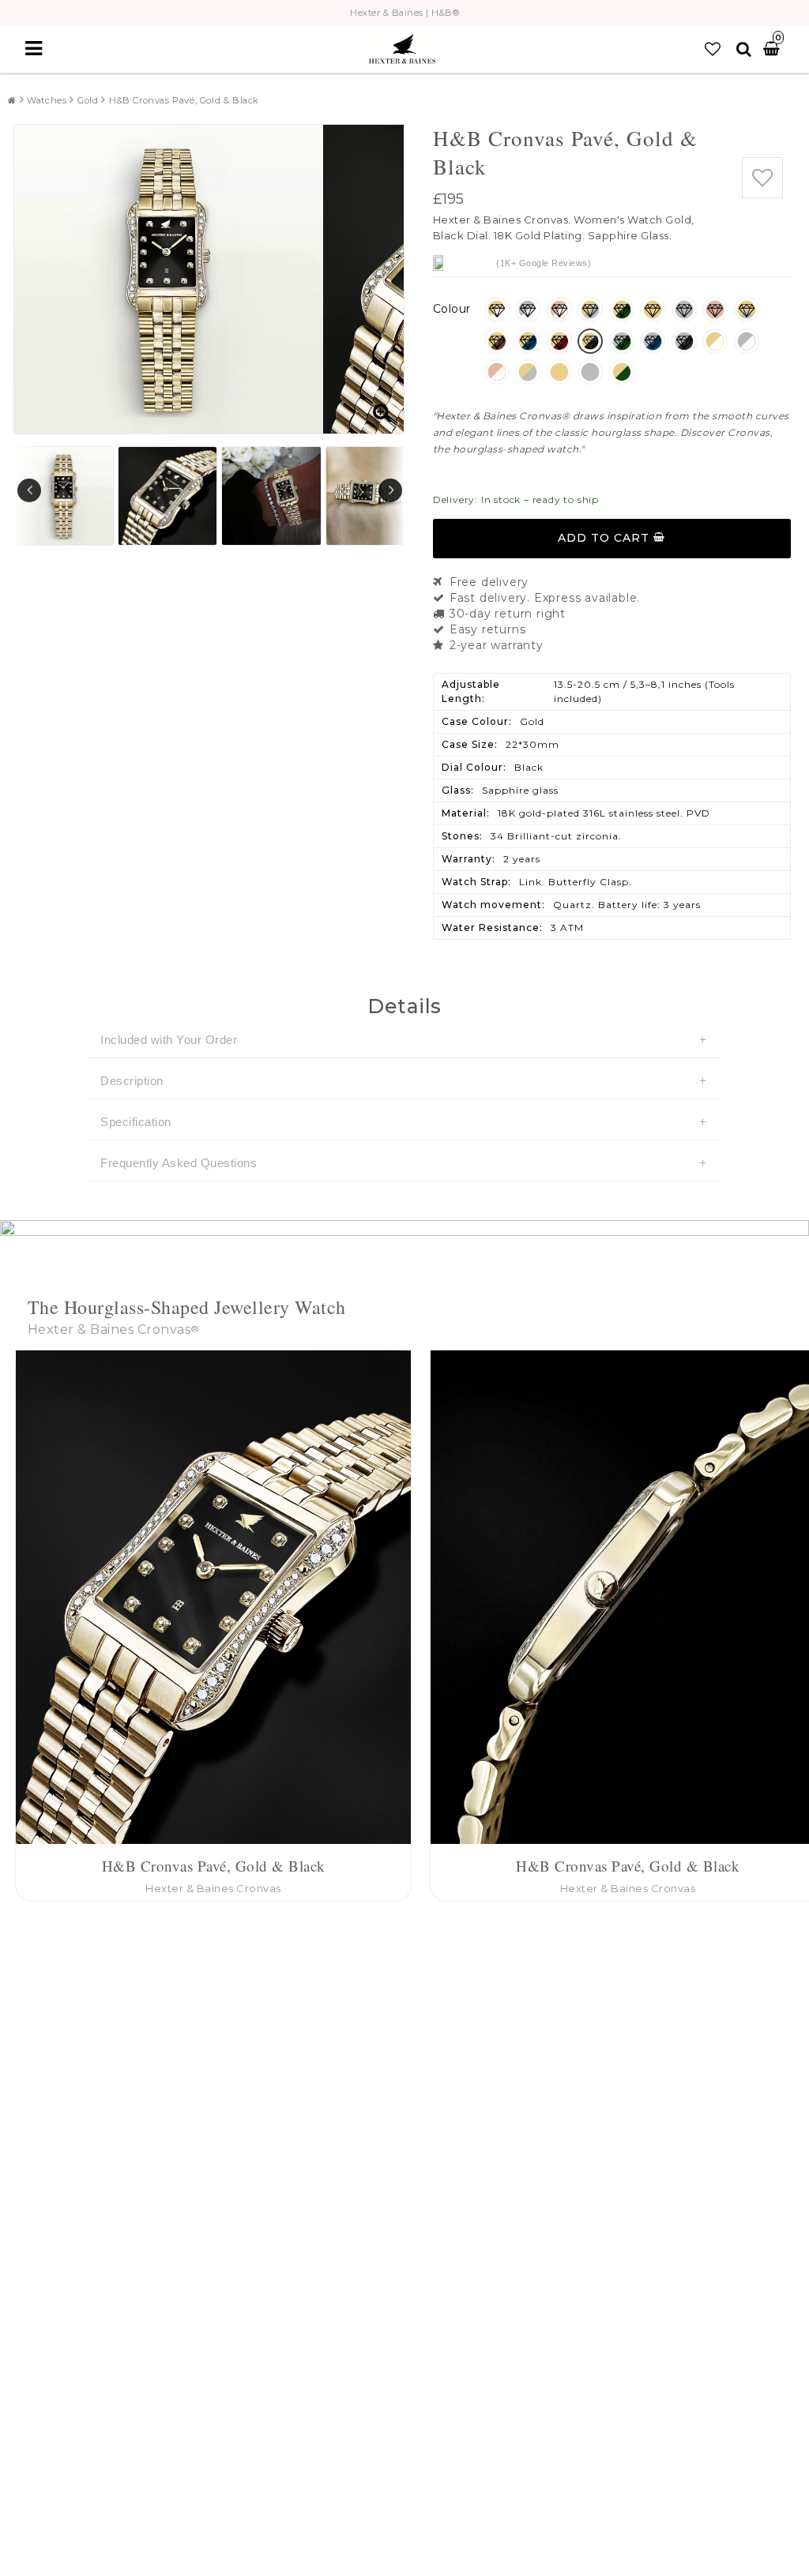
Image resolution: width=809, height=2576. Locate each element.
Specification (136, 1122)
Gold (88, 100)
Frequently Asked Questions (179, 1163)
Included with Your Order (169, 1040)
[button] (713, 49)
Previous (29, 490)
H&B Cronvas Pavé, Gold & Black (184, 100)
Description (132, 1081)
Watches (47, 100)
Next (390, 490)
